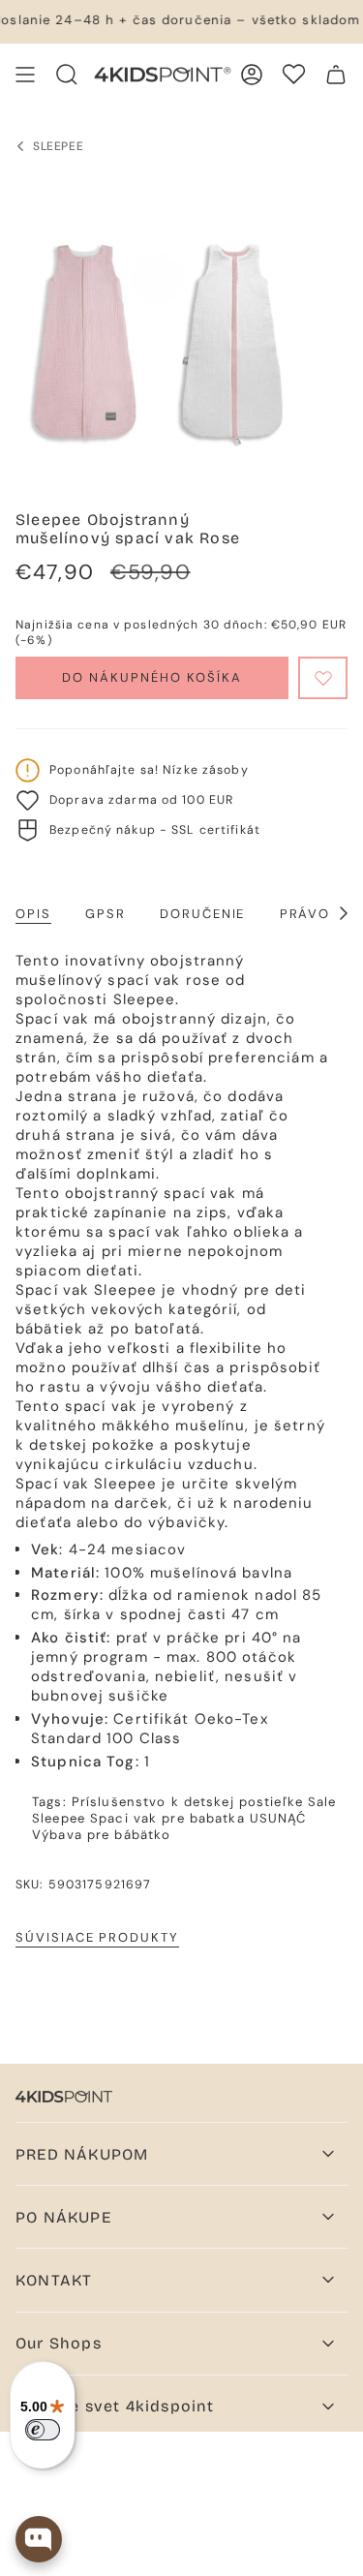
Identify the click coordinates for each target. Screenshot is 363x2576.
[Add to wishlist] (323, 678)
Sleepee (59, 1818)
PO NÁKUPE (63, 2217)
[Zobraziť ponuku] (25, 75)
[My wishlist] (294, 74)
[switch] (43, 2430)
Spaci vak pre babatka (167, 1818)
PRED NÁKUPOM (82, 2154)
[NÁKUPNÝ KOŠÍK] (336, 75)
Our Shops (59, 2343)
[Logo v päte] (64, 2097)
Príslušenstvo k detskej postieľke (187, 1802)
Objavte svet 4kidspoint (115, 2406)
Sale (322, 1802)
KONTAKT (54, 2280)
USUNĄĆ (278, 1818)
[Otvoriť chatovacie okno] (39, 2539)
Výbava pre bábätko (101, 1835)
